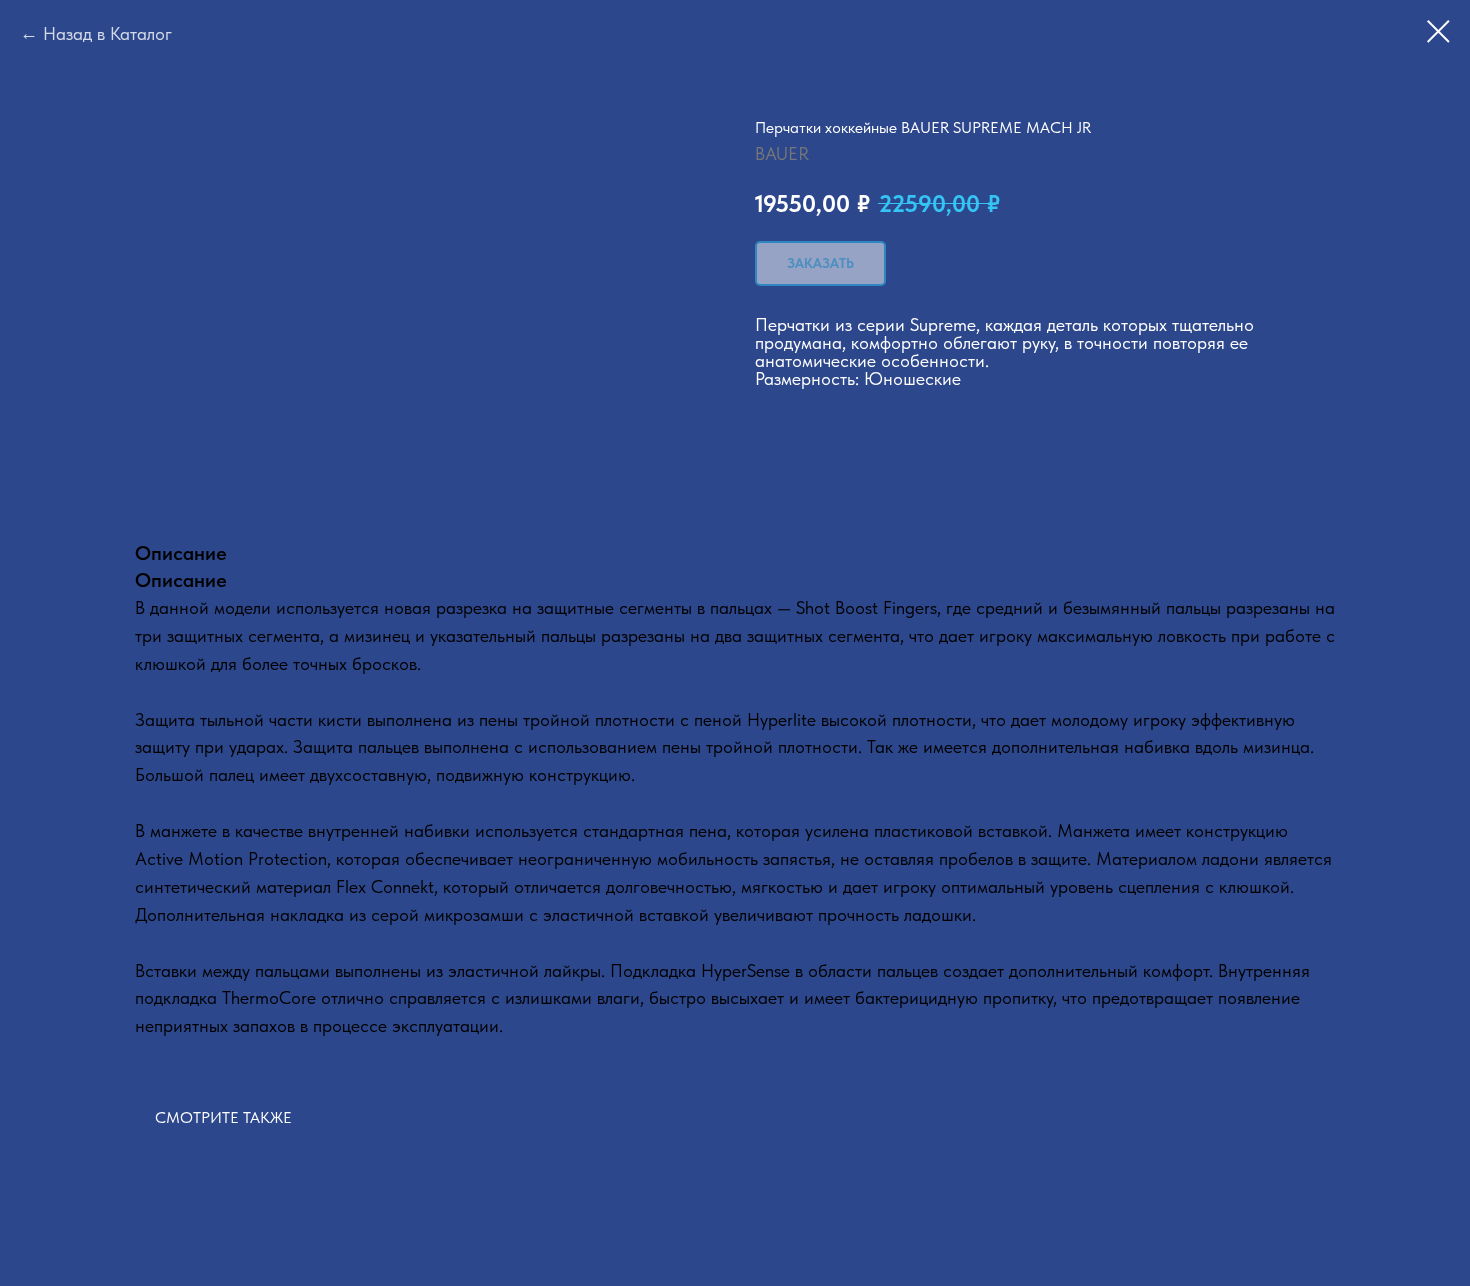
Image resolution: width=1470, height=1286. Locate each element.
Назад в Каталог (107, 33)
